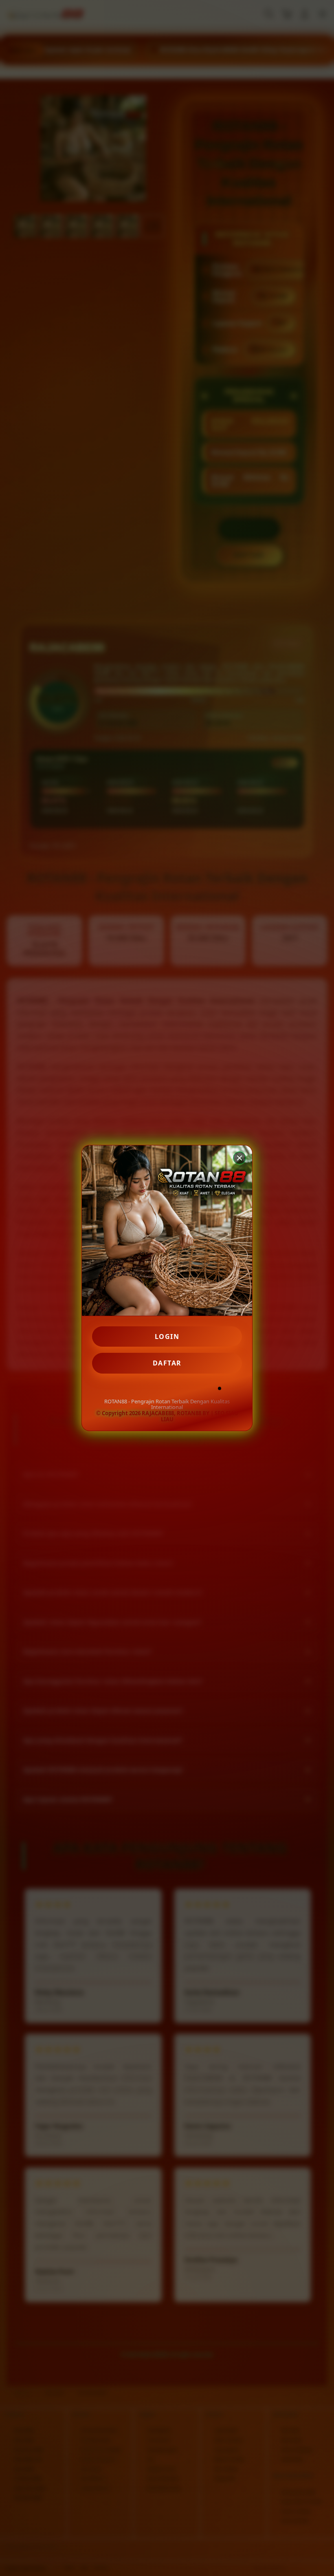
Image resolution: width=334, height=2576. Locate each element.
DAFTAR (167, 1363)
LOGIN (167, 1337)
